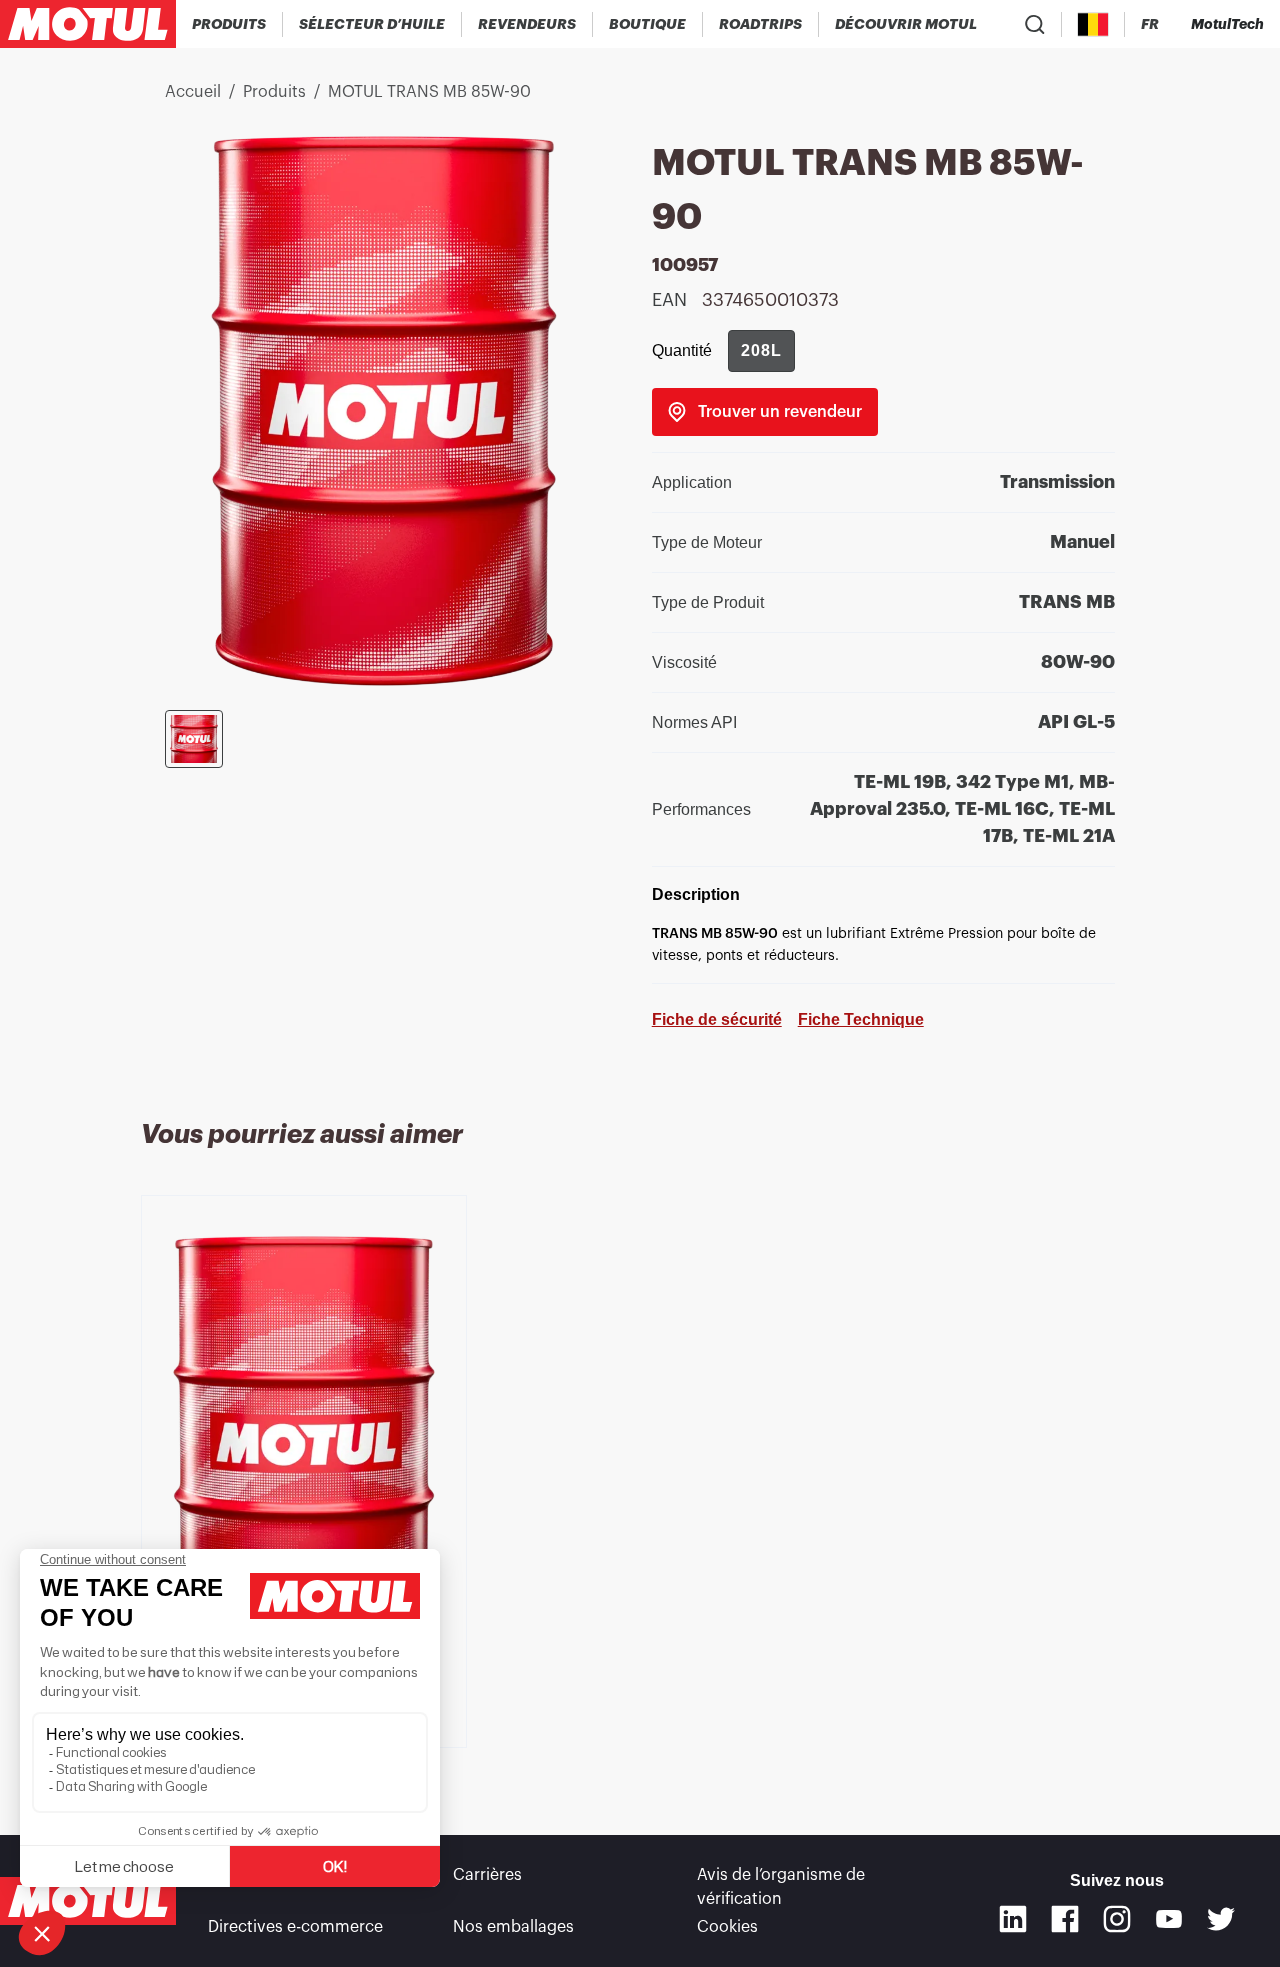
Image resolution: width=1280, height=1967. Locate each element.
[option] (307, 1444)
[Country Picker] (1093, 24)
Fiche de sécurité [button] (717, 1019)
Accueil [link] (193, 92)
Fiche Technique (861, 1019)
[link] (648, 24)
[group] (761, 351)
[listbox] (640, 1495)
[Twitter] (1221, 1919)
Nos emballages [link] (513, 1927)
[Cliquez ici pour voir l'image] (194, 739)
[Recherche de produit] (1035, 24)
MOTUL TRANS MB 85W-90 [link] (429, 92)
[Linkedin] (1013, 1919)
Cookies (727, 1927)
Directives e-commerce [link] (295, 1927)
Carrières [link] (487, 1875)
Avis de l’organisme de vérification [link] (781, 1887)
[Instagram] (1117, 1919)
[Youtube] (1169, 1919)
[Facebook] (1065, 1919)
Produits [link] (274, 92)
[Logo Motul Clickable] (88, 24)
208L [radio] (761, 350)
